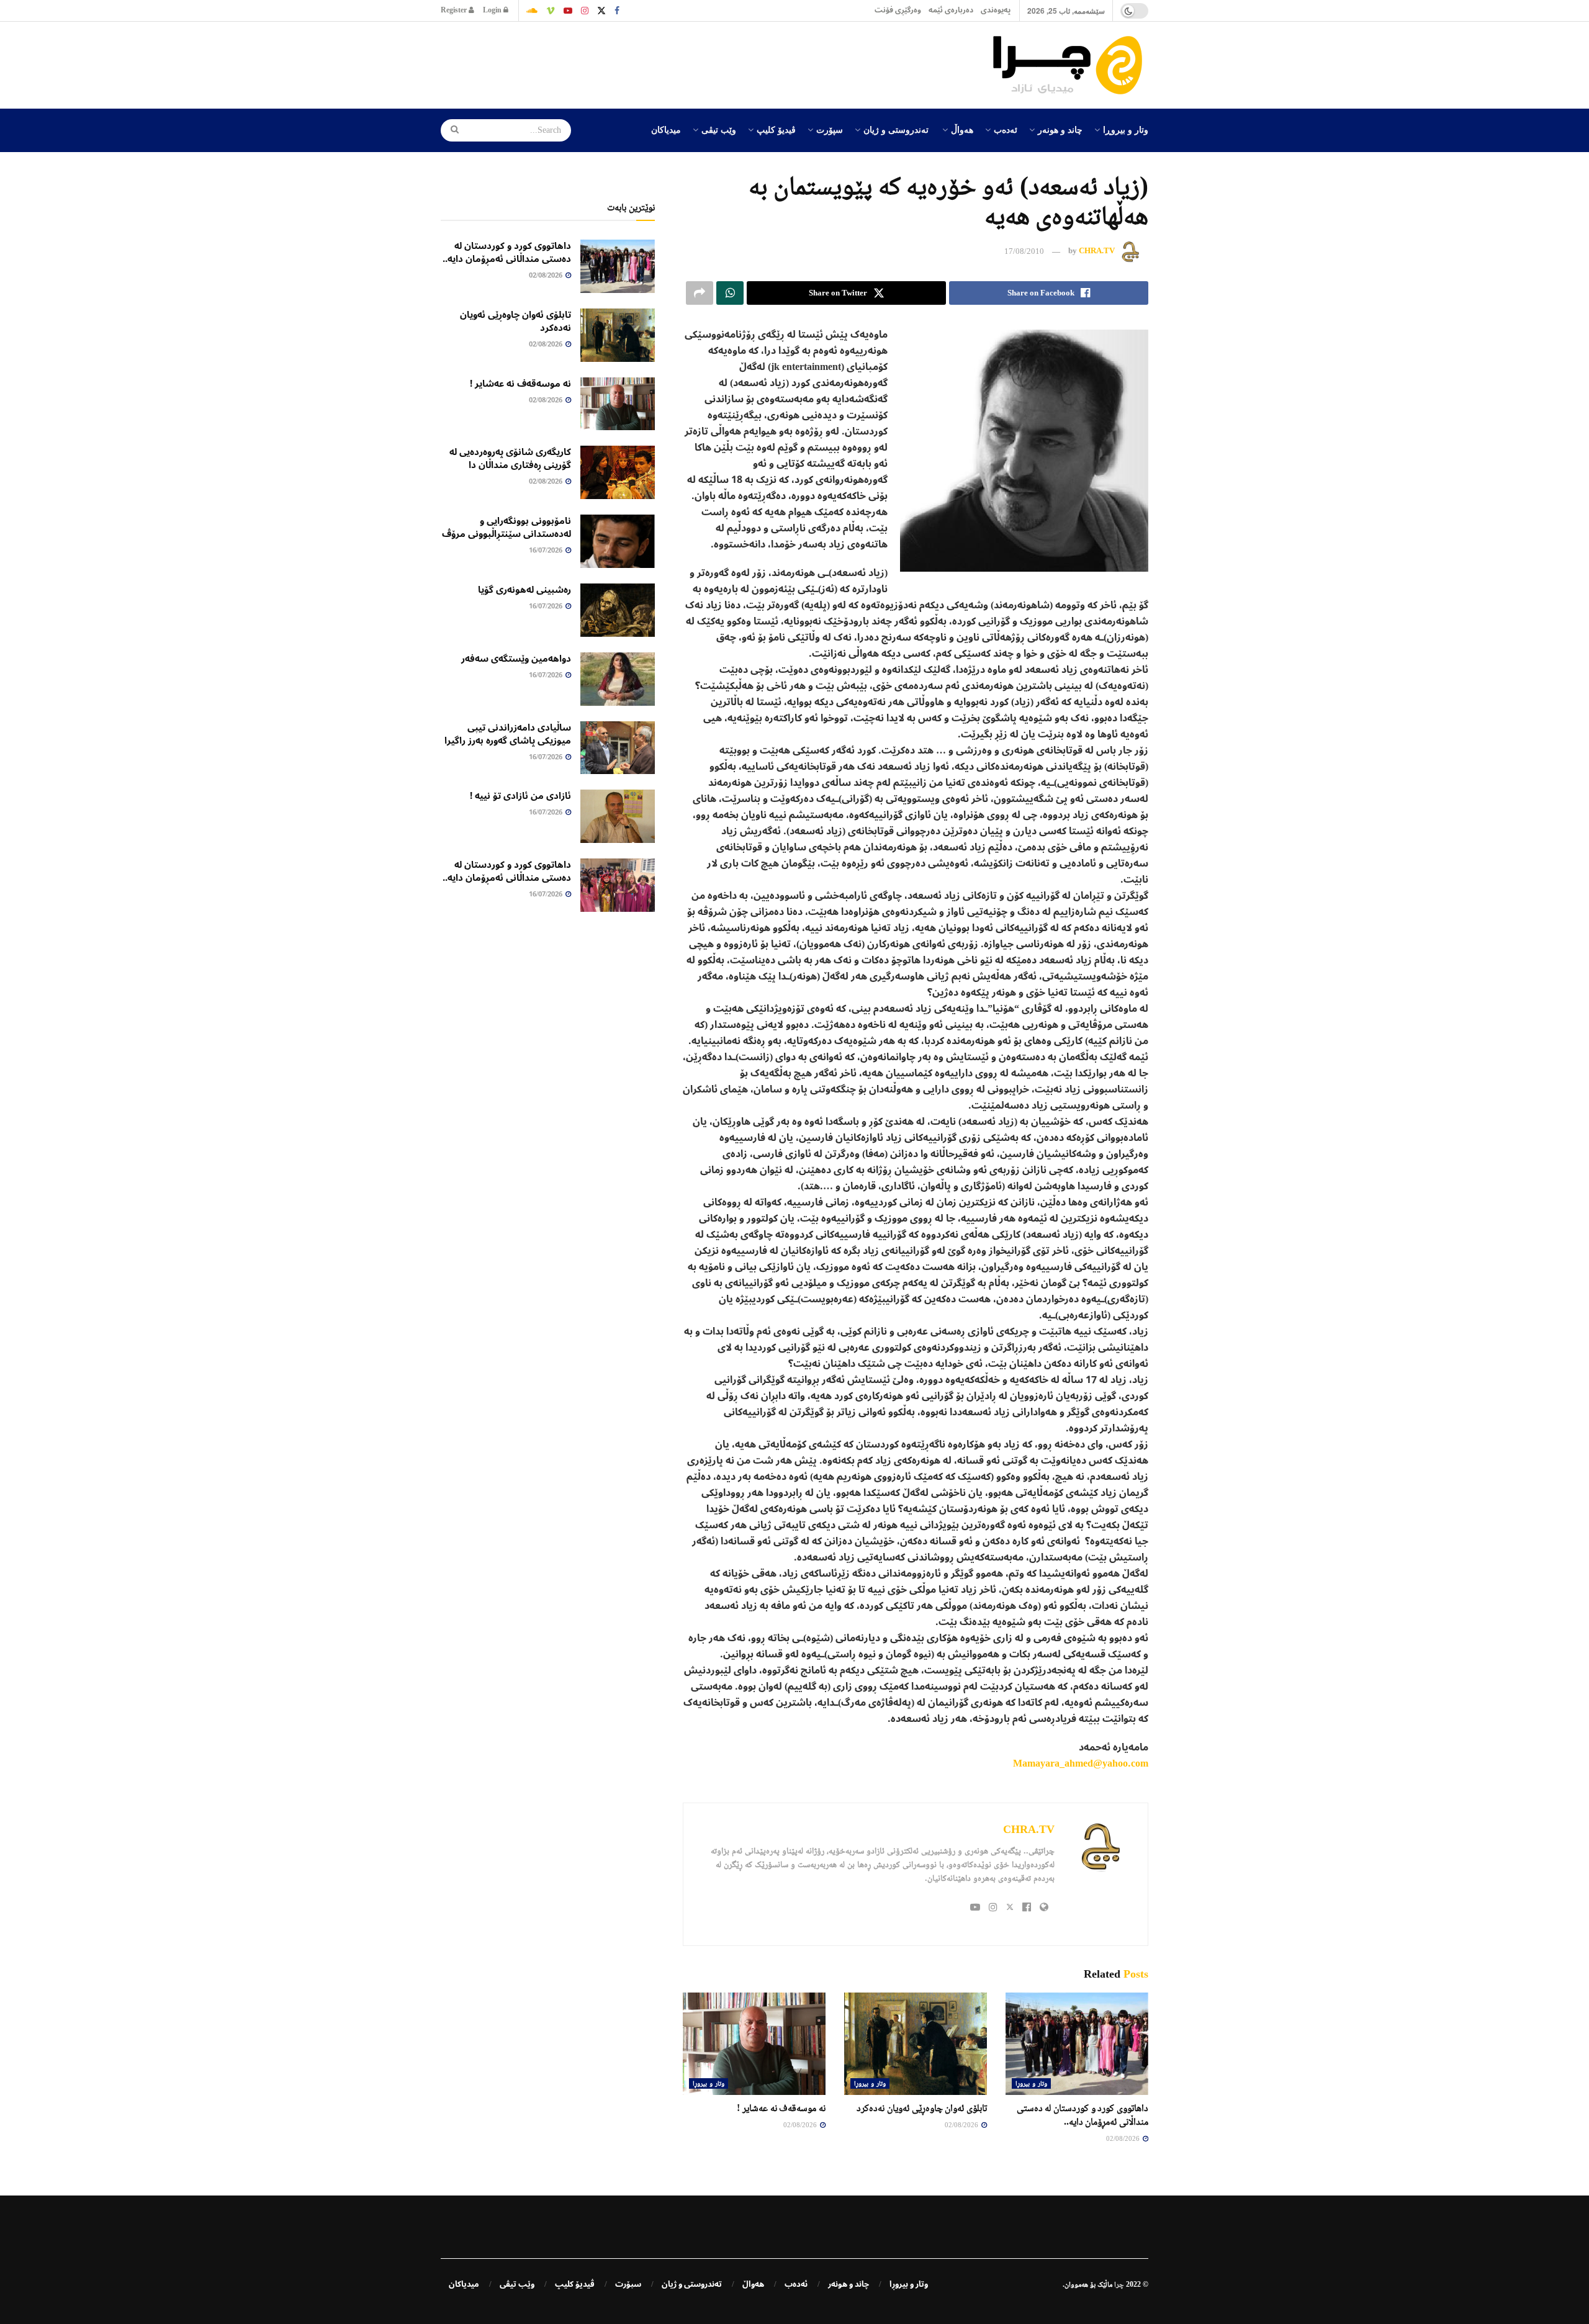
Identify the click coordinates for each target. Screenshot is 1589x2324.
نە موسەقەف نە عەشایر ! (781, 2108)
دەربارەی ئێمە (951, 10)
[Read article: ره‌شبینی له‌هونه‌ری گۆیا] (618, 610)
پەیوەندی (996, 10)
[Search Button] (451, 130)
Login (493, 10)
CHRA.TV (1097, 251)
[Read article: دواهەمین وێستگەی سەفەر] (618, 679)
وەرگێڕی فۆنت (898, 10)
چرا (1119, 2284)
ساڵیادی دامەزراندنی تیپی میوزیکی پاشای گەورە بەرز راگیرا (508, 734)
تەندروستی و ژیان (896, 129)
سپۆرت (830, 129)
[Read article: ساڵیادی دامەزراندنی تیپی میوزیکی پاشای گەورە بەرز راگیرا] (618, 748)
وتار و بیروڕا (1126, 129)
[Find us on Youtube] (568, 11)
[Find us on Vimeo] (551, 11)
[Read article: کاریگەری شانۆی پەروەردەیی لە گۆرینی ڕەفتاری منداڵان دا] (618, 472)
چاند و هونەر (1060, 129)
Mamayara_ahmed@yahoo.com (1081, 1763)
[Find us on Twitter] (601, 11)
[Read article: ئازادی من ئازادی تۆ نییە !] (618, 816)
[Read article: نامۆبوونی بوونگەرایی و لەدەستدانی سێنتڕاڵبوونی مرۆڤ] (618, 541)
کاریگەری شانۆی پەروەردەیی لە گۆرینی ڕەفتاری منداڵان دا (510, 458)
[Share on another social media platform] (700, 293)
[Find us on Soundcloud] (532, 11)
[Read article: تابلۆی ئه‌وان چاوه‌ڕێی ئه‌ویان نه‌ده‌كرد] (916, 2043)
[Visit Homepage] (1071, 65)
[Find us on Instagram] (585, 11)
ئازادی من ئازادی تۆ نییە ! (520, 796)
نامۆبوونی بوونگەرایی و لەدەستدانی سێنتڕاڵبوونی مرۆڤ (506, 527)
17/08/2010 (1024, 251)
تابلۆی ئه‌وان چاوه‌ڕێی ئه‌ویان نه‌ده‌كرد (922, 2108)
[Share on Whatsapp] (730, 293)
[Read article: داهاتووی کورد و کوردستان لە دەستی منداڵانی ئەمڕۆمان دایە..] (1077, 2043)
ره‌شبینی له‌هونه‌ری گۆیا (524, 590)
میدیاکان (666, 129)
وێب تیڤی (719, 129)
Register (455, 10)
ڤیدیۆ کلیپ (776, 129)
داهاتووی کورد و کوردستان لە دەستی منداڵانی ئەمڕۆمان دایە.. (507, 252)
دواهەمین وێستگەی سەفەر (516, 659)
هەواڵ (962, 129)
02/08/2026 (1124, 2138)
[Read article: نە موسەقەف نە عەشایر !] (754, 2043)
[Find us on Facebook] (617, 11)
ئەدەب (1006, 129)
